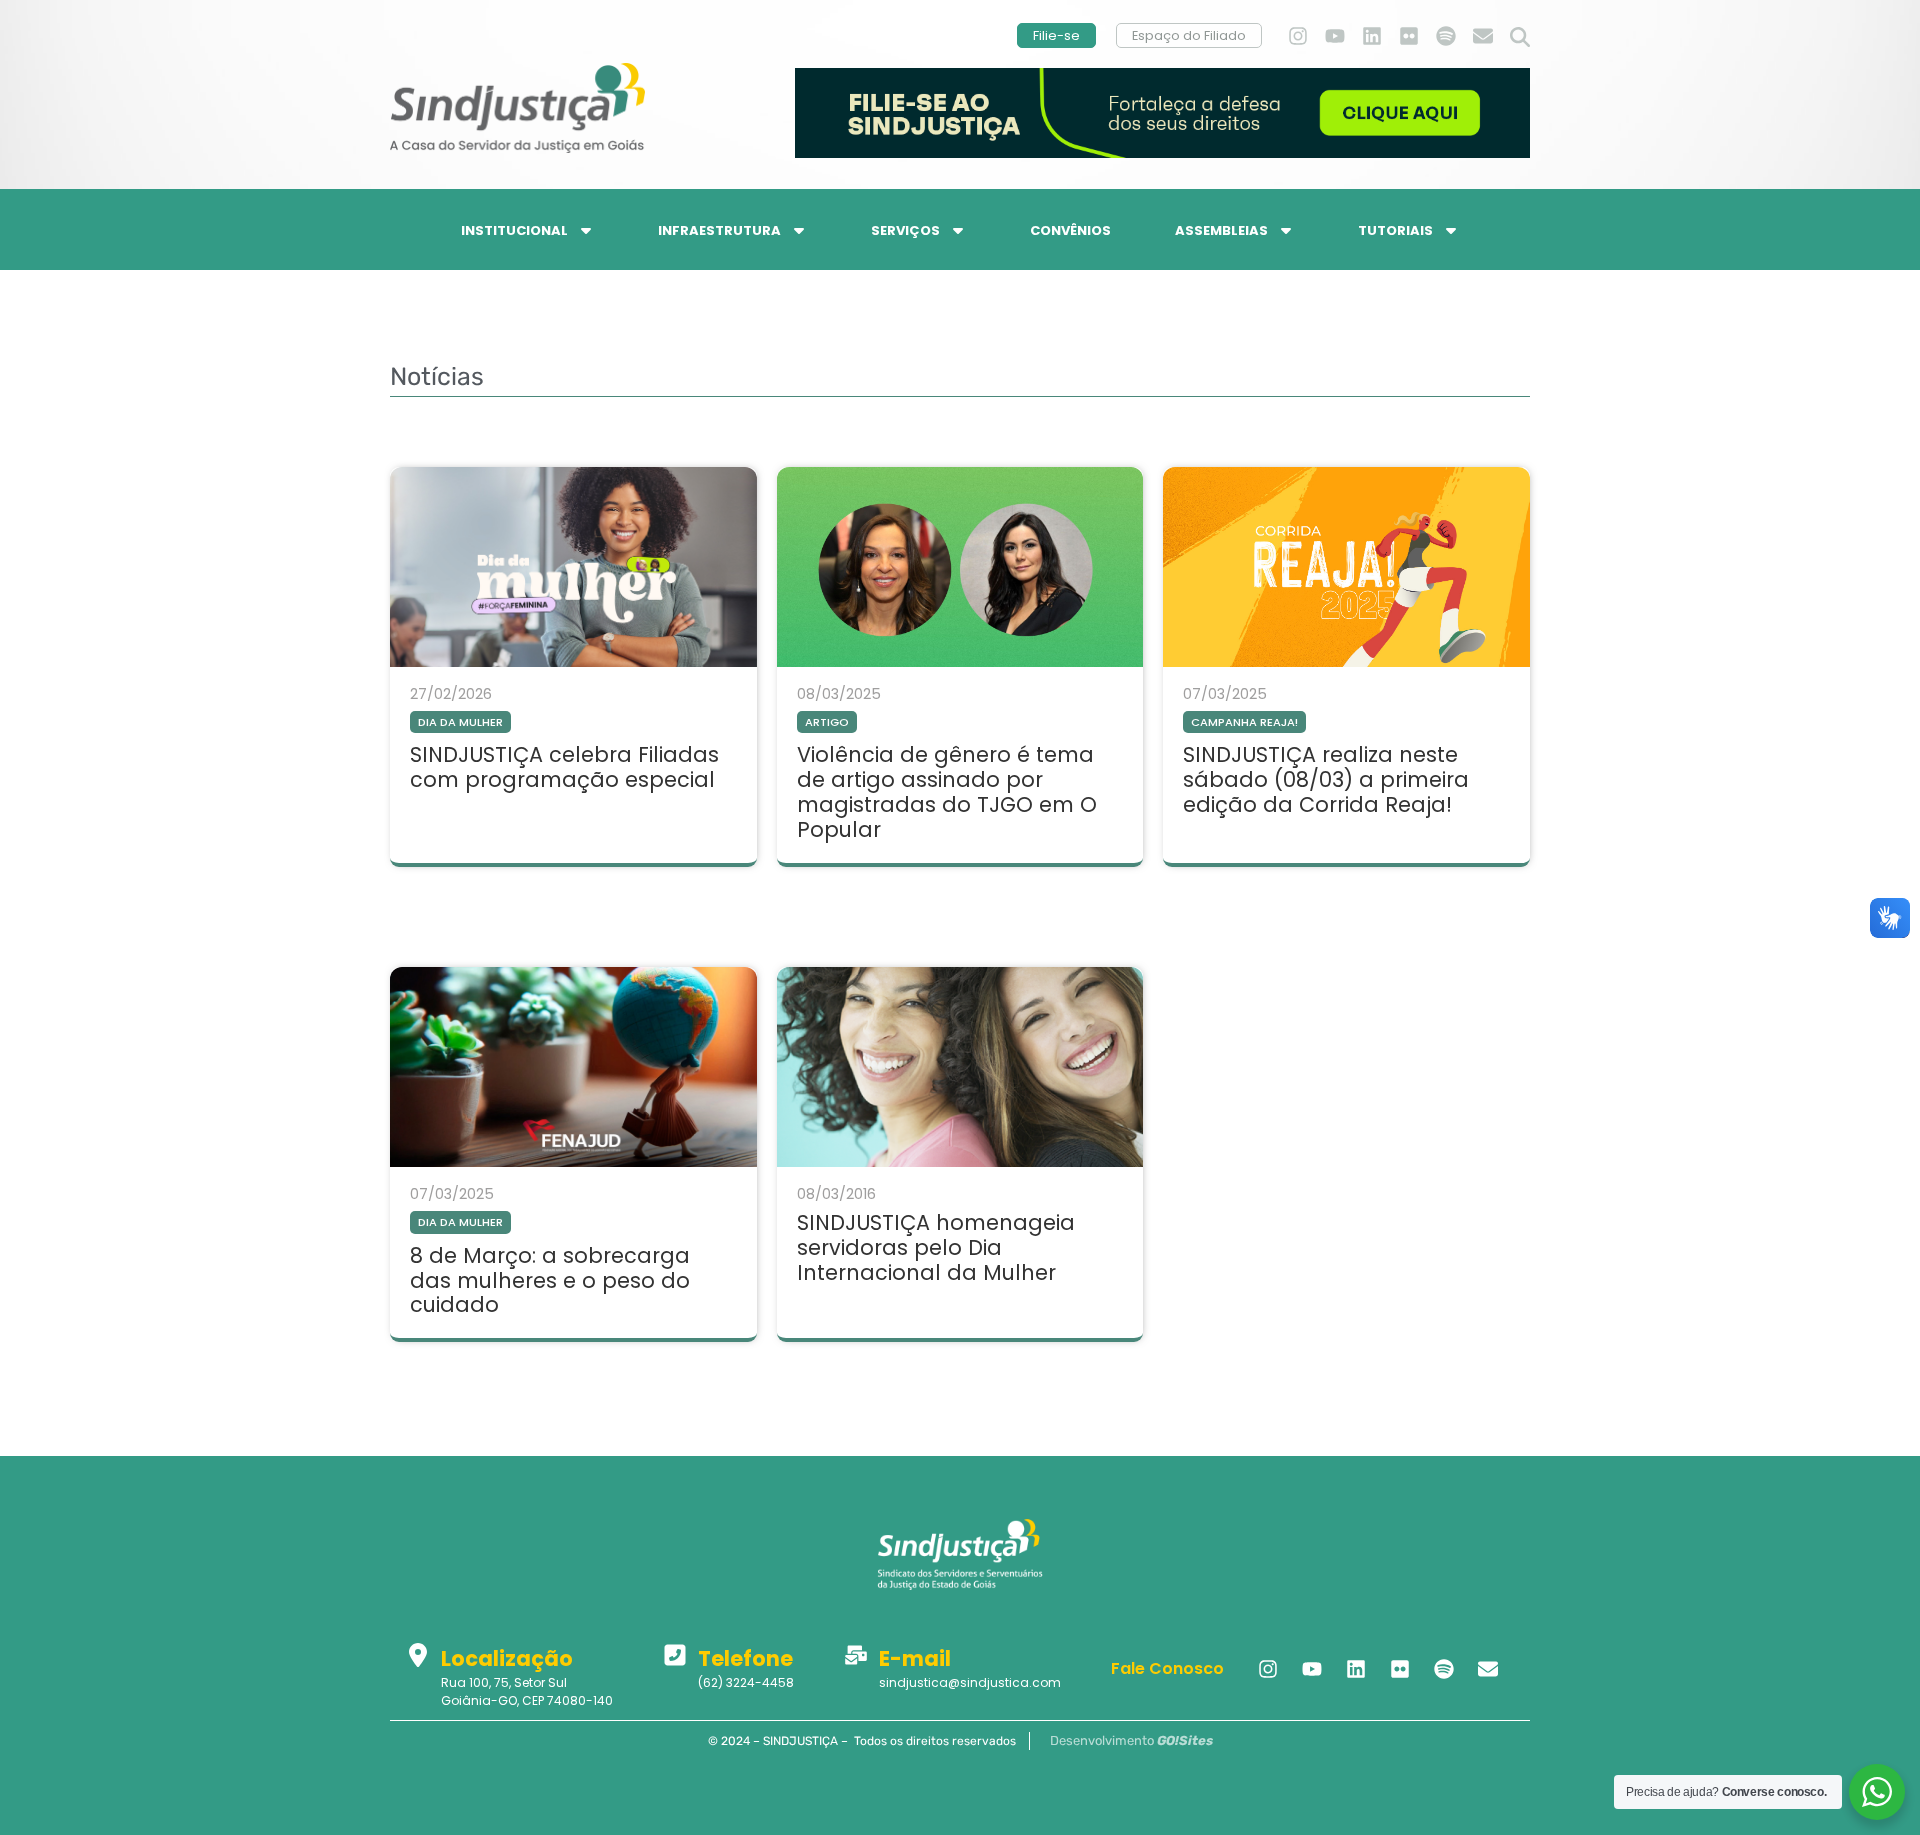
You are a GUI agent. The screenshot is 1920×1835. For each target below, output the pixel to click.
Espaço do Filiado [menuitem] (1189, 35)
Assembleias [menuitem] (1221, 230)
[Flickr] (1409, 36)
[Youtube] (1335, 36)
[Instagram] (1298, 36)
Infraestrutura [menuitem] (719, 230)
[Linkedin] (1372, 36)
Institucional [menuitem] (514, 230)
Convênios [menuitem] (1070, 230)
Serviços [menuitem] (905, 230)
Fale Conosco (1167, 1668)
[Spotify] (1446, 36)
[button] (1520, 38)
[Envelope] (1483, 36)
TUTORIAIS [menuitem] (1395, 230)
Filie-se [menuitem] (1056, 35)
